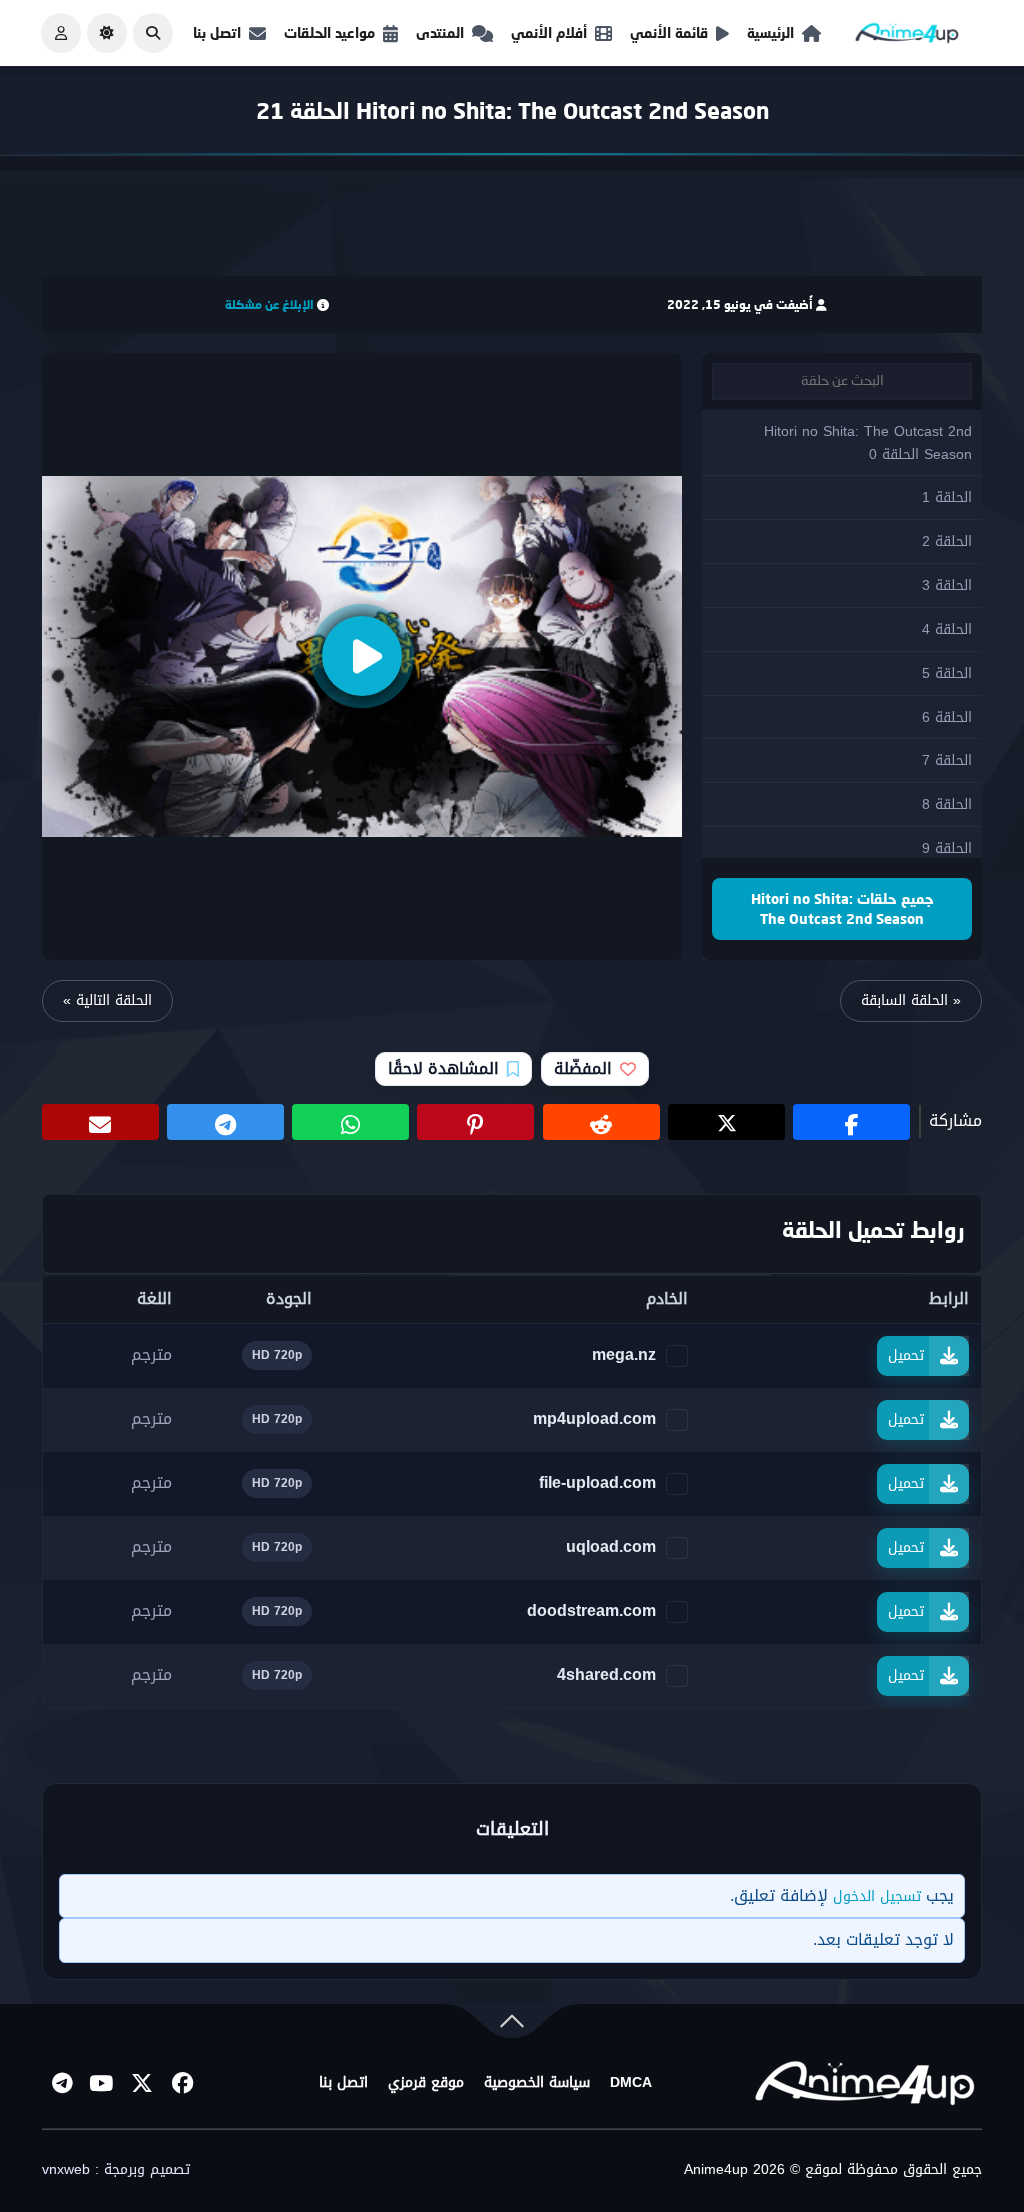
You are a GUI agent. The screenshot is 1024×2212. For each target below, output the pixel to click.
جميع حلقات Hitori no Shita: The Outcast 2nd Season (842, 908)
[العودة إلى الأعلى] (512, 2025)
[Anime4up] (907, 37)
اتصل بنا (217, 32)
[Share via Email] (100, 1122)
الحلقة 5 (947, 673)
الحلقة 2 (947, 541)
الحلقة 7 (947, 760)
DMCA (631, 2083)
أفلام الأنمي (549, 32)
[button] (153, 33)
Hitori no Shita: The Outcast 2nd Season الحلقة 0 (868, 443)
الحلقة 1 (947, 497)
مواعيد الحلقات (329, 32)
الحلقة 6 (947, 717)
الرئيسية (770, 32)
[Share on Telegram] (225, 1122)
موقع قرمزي (426, 2083)
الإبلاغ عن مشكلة (269, 304)
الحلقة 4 (947, 629)
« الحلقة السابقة (911, 1000)
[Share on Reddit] (601, 1122)
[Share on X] (726, 1122)
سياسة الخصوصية (537, 2083)
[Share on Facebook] (851, 1122)
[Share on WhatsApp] (350, 1122)
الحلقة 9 (947, 848)
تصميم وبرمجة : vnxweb (116, 2170)
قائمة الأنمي (669, 32)
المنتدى (440, 32)
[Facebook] (182, 2083)
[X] (142, 2083)
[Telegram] (62, 2083)
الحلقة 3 (947, 585)
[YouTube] (102, 2083)
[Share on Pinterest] (475, 1122)
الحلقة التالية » (107, 1000)
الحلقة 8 (947, 804)
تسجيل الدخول (877, 1896)
